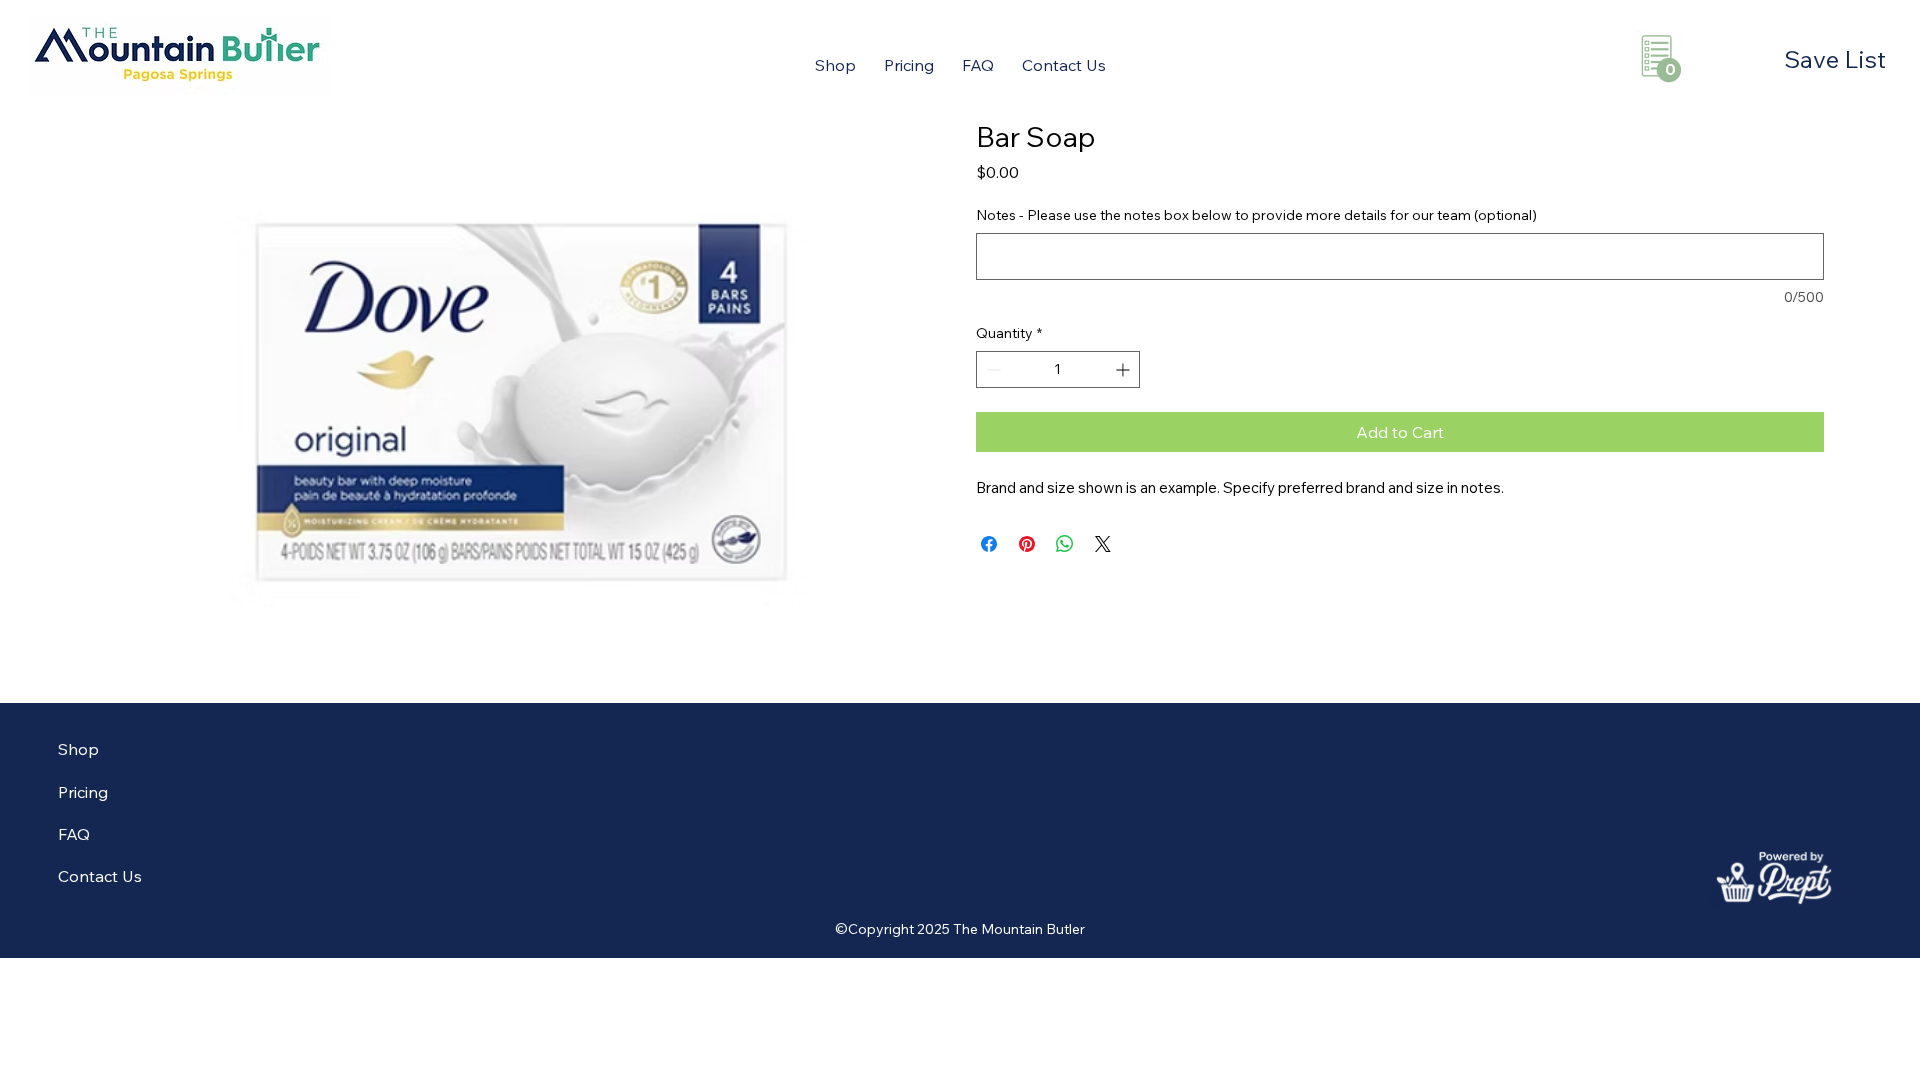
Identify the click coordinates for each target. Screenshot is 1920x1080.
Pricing (83, 792)
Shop (78, 749)
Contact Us (100, 876)
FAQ (74, 834)
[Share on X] (1103, 544)
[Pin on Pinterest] (1027, 544)
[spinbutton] (1058, 369)
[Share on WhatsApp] (1065, 544)
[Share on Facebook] (989, 544)
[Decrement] (991, 369)
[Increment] (1124, 369)
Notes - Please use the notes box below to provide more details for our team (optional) (1256, 215)
